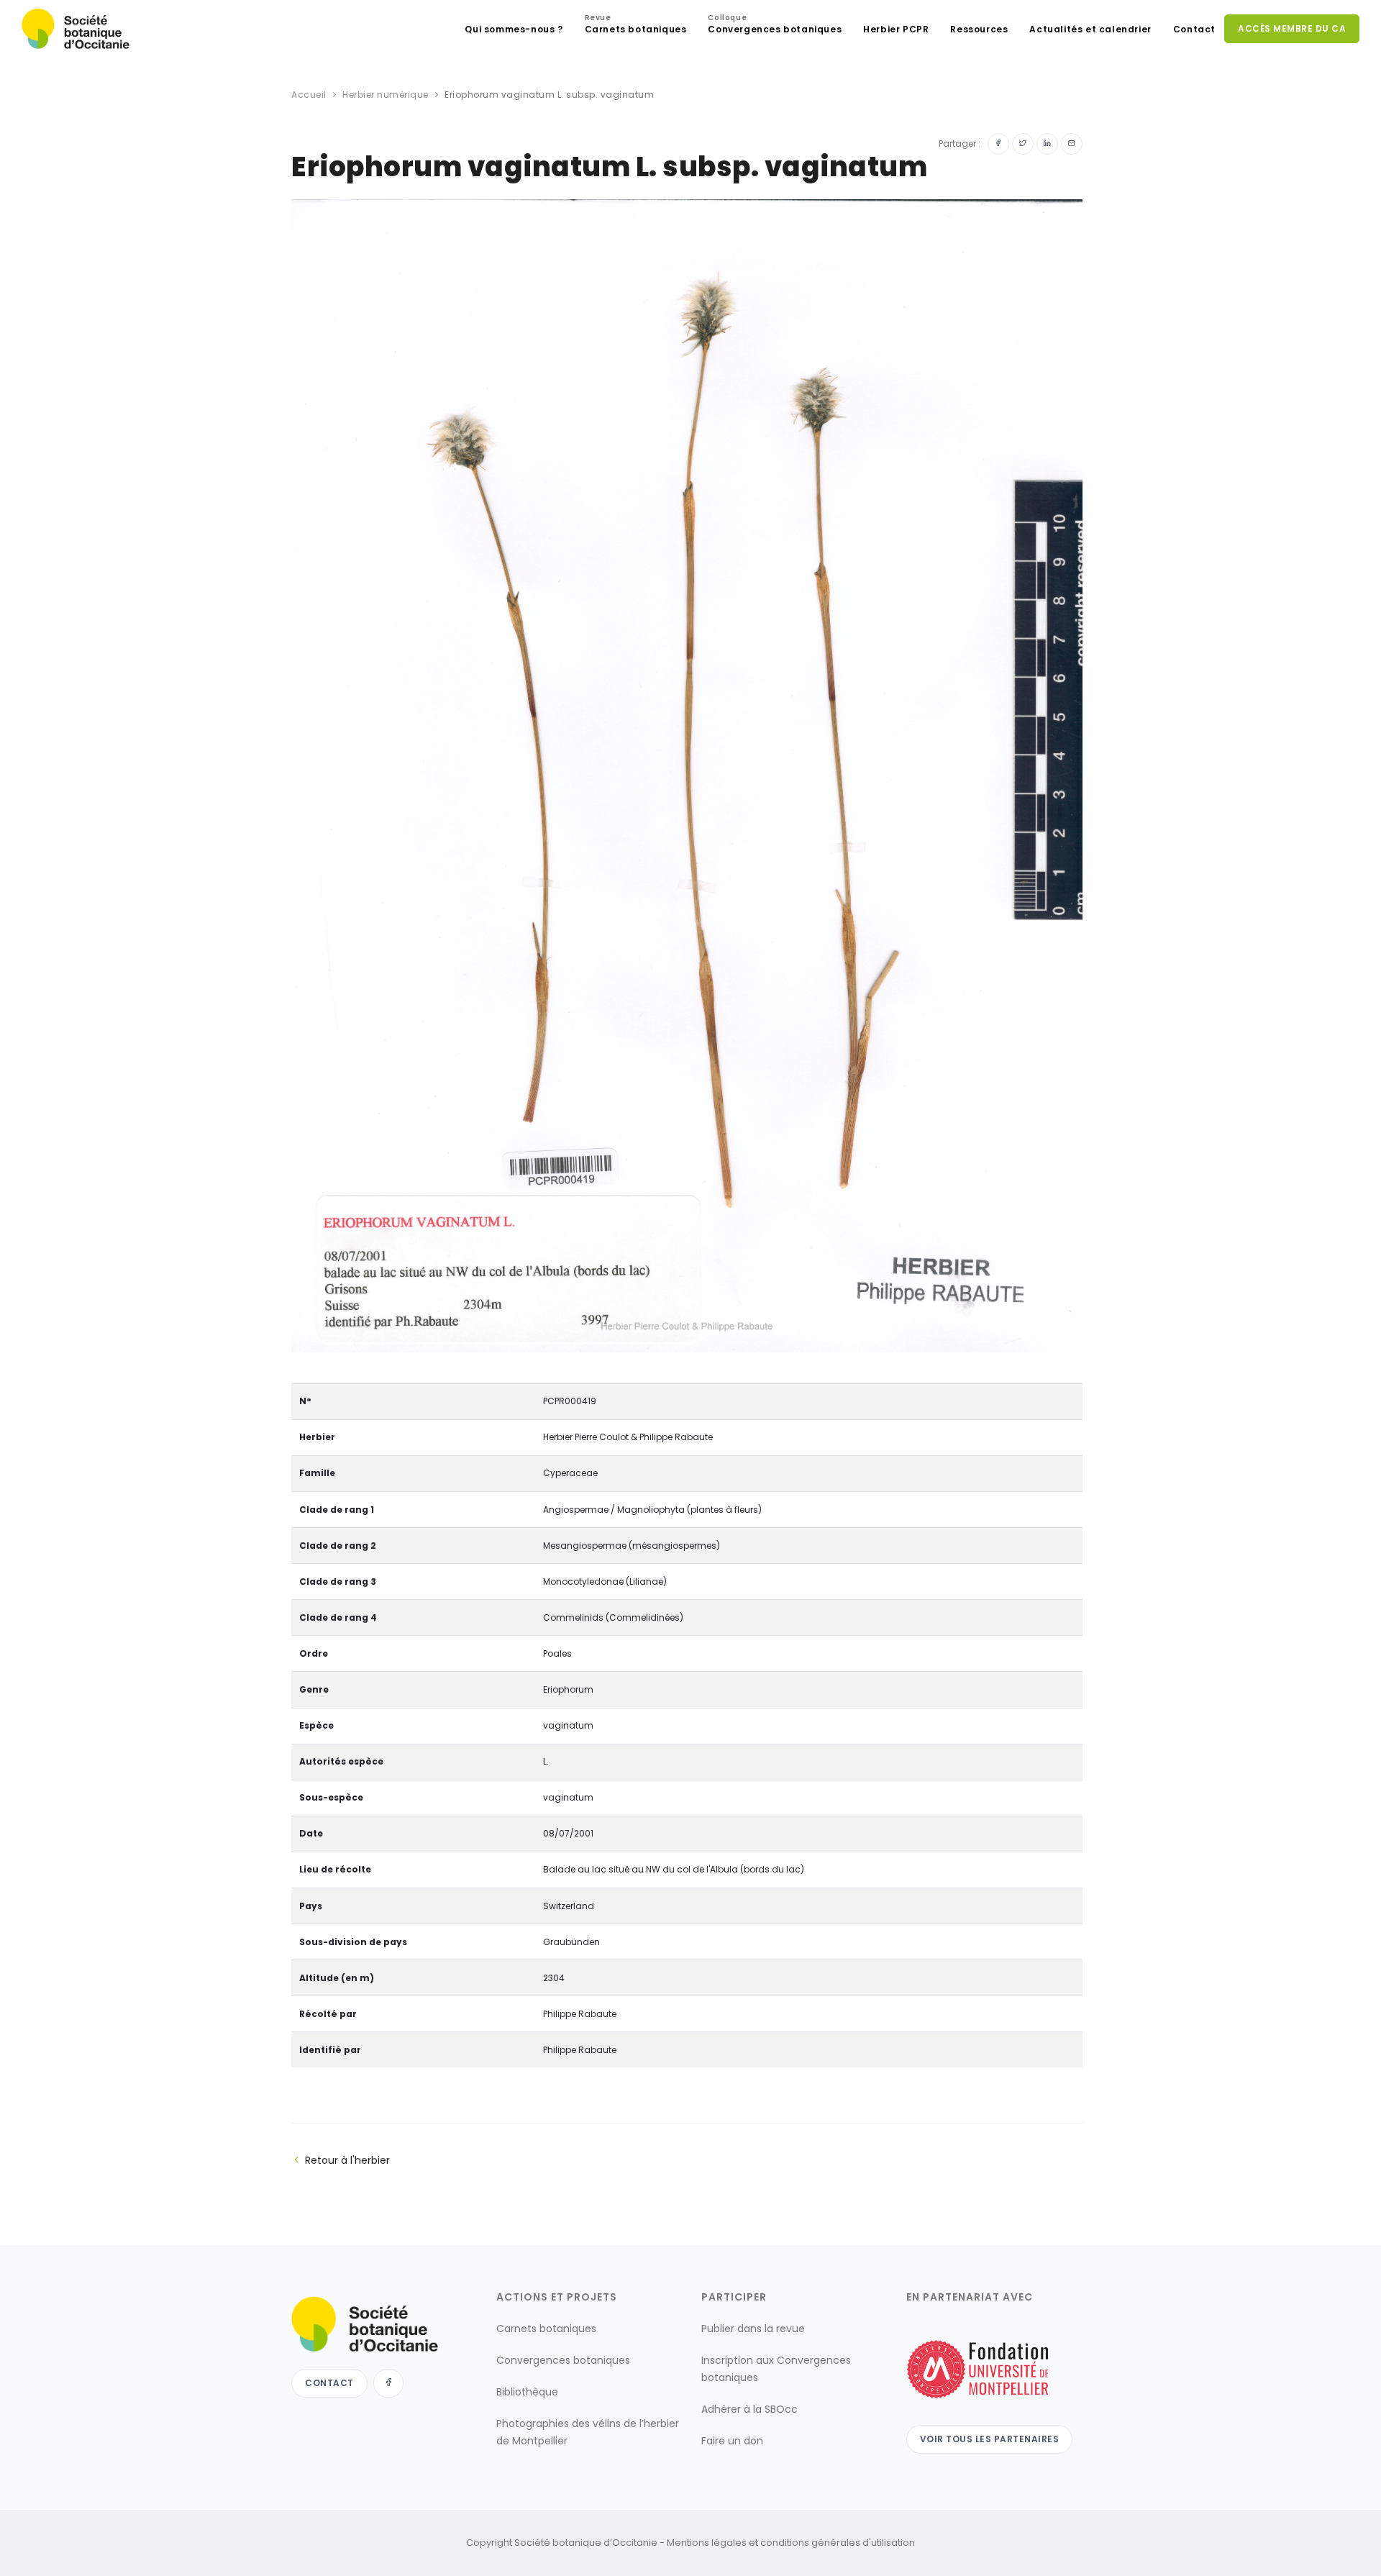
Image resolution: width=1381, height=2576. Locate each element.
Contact (1194, 29)
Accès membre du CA (1292, 28)
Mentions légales (707, 2543)
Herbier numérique (386, 95)
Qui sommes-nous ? (514, 29)
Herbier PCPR (896, 29)
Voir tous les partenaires (990, 2439)
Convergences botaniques (775, 26)
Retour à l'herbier (347, 2160)
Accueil (309, 95)
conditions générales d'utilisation (838, 2543)
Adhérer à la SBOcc (749, 2409)
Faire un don (732, 2441)
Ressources (979, 29)
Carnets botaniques (636, 26)
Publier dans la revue (753, 2329)
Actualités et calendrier (1090, 29)
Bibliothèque (527, 2392)
